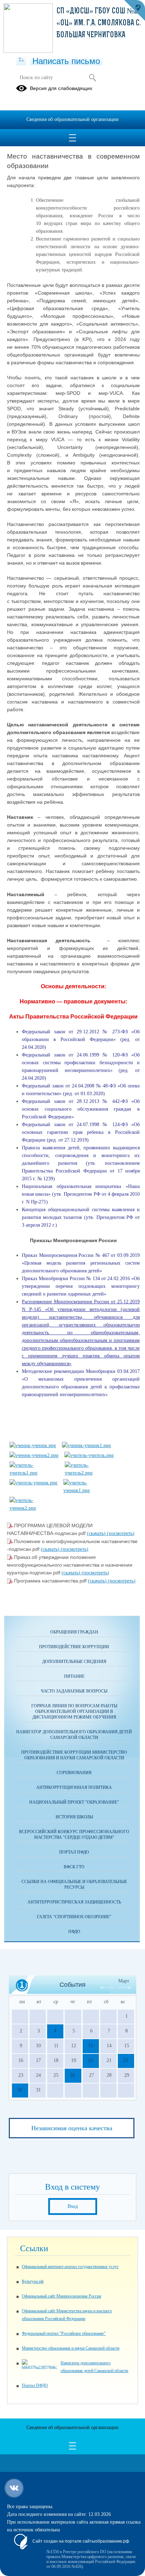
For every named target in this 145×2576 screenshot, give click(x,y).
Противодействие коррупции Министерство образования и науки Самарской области (74, 1755)
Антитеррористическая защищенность (74, 1902)
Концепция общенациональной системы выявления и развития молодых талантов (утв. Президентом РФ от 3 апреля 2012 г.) (81, 1217)
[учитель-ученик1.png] (88, 1491)
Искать (92, 78)
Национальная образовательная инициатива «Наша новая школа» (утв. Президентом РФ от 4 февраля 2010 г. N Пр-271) (81, 1194)
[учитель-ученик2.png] (34, 1508)
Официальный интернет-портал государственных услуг (70, 2267)
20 (90, 2060)
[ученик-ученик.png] (33, 1446)
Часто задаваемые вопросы (74, 1691)
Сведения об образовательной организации (72, 119)
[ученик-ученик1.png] (86, 1446)
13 (90, 2046)
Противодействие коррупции (74, 1647)
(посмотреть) (121, 1533)
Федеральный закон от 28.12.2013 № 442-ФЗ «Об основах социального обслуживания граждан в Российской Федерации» (81, 1109)
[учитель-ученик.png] (33, 1483)
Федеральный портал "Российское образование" (64, 2333)
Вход (73, 2206)
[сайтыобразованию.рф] (134, 11)
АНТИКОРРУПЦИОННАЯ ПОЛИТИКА (74, 1787)
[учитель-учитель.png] (89, 1455)
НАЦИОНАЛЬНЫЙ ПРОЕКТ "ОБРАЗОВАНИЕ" (74, 1802)
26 (72, 2075)
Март (124, 1981)
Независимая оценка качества (72, 2128)
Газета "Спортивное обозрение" (74, 1917)
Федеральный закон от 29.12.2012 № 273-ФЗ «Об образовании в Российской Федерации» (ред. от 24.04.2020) (81, 1039)
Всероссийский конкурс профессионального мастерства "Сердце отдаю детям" (74, 1835)
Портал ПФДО (74, 1852)
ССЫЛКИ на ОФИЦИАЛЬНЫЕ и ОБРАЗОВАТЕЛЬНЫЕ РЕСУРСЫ (74, 1884)
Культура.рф (33, 2281)
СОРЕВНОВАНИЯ (74, 1773)
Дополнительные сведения (74, 1662)
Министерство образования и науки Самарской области (71, 2348)
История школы (74, 1817)
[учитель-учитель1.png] (34, 1473)
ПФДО (74, 1932)
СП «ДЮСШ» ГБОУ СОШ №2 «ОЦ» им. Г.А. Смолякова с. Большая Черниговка (99, 23)
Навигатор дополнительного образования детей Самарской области (74, 1735)
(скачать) (97, 1533)
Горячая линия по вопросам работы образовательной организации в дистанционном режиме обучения (74, 1711)
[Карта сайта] (21, 60)
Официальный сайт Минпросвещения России (61, 2296)
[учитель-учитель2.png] (89, 1473)
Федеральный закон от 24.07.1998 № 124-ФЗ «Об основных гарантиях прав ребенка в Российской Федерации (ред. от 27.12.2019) (81, 1132)
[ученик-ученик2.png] (34, 1455)
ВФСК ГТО (74, 1867)
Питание (74, 1676)
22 (126, 2060)
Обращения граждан (74, 1632)
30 (20, 2090)
